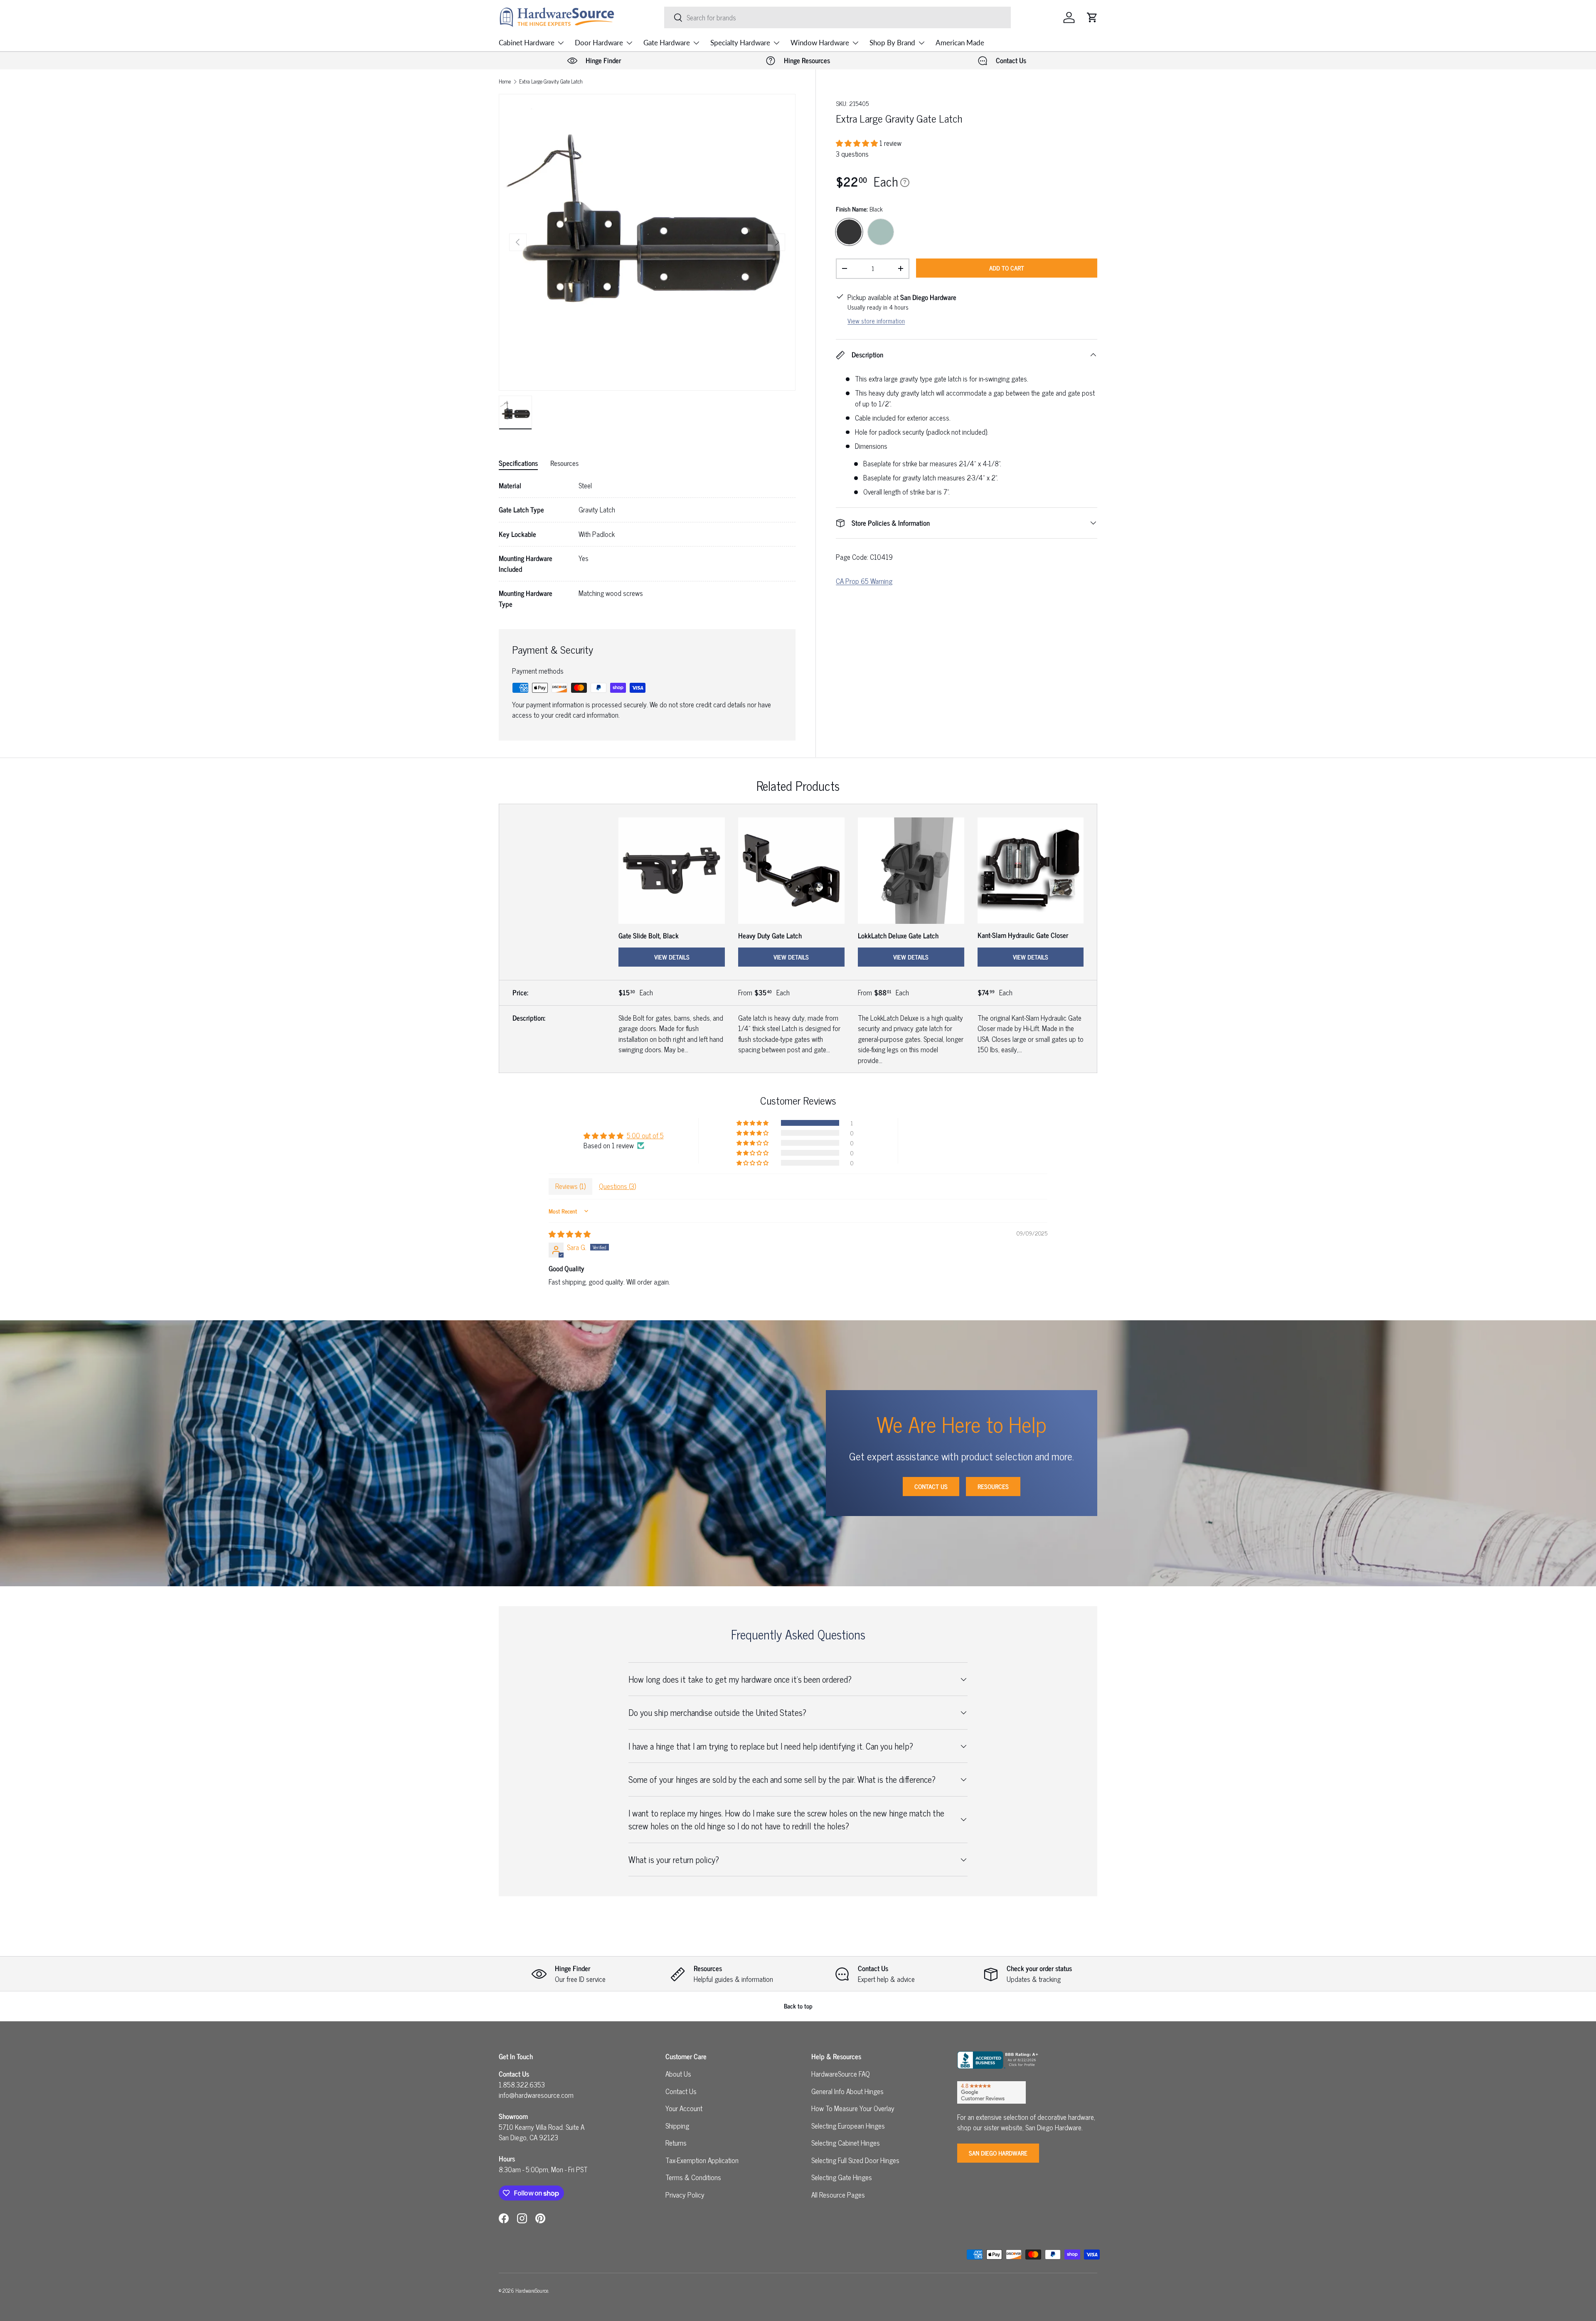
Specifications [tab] (518, 463)
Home (505, 82)
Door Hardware (599, 43)
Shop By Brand (892, 43)
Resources (993, 1486)
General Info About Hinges (847, 2091)
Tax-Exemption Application (702, 2160)
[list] (647, 242)
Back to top (798, 2006)
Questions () (617, 1186)
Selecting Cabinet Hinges (846, 2143)
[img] (570, 1234)
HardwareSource (532, 2290)
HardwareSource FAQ (841, 2074)
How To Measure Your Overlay (853, 2108)
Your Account (684, 2108)
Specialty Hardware (740, 43)
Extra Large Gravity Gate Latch (551, 82)
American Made (960, 43)
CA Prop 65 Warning (864, 581)
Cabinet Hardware (527, 43)
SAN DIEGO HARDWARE (998, 2153)
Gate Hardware (667, 43)
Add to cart (1007, 268)
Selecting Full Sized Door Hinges (855, 2160)
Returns (676, 2143)
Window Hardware (820, 43)
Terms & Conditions (693, 2177)
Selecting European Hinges (848, 2126)
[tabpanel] (647, 545)
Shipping (677, 2126)
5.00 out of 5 (645, 1135)
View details (672, 957)
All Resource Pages (838, 2195)
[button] (1092, 17)
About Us (678, 2074)
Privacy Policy (685, 2195)
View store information (876, 321)
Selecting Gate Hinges (842, 2177)
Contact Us (931, 1486)
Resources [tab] (564, 463)
